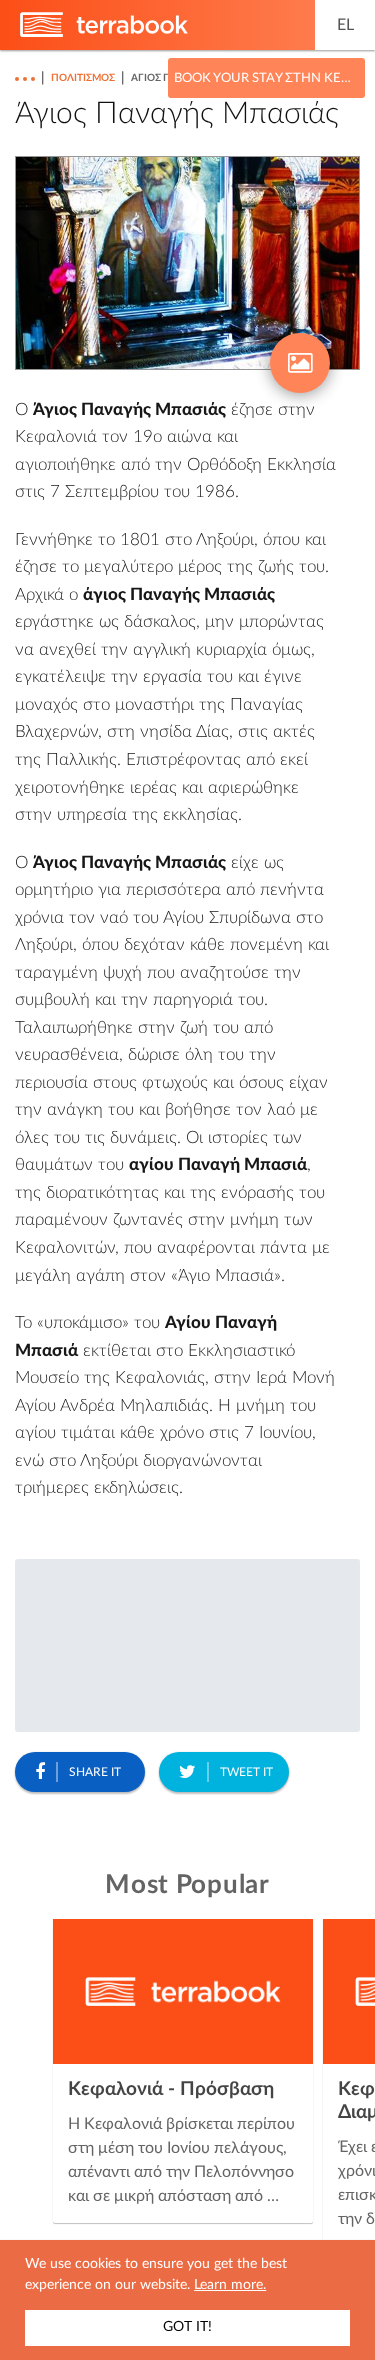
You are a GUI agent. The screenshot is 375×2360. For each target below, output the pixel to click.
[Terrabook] (104, 33)
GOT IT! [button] (187, 2327)
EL (345, 25)
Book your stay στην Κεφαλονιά (266, 78)
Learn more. (230, 2285)
